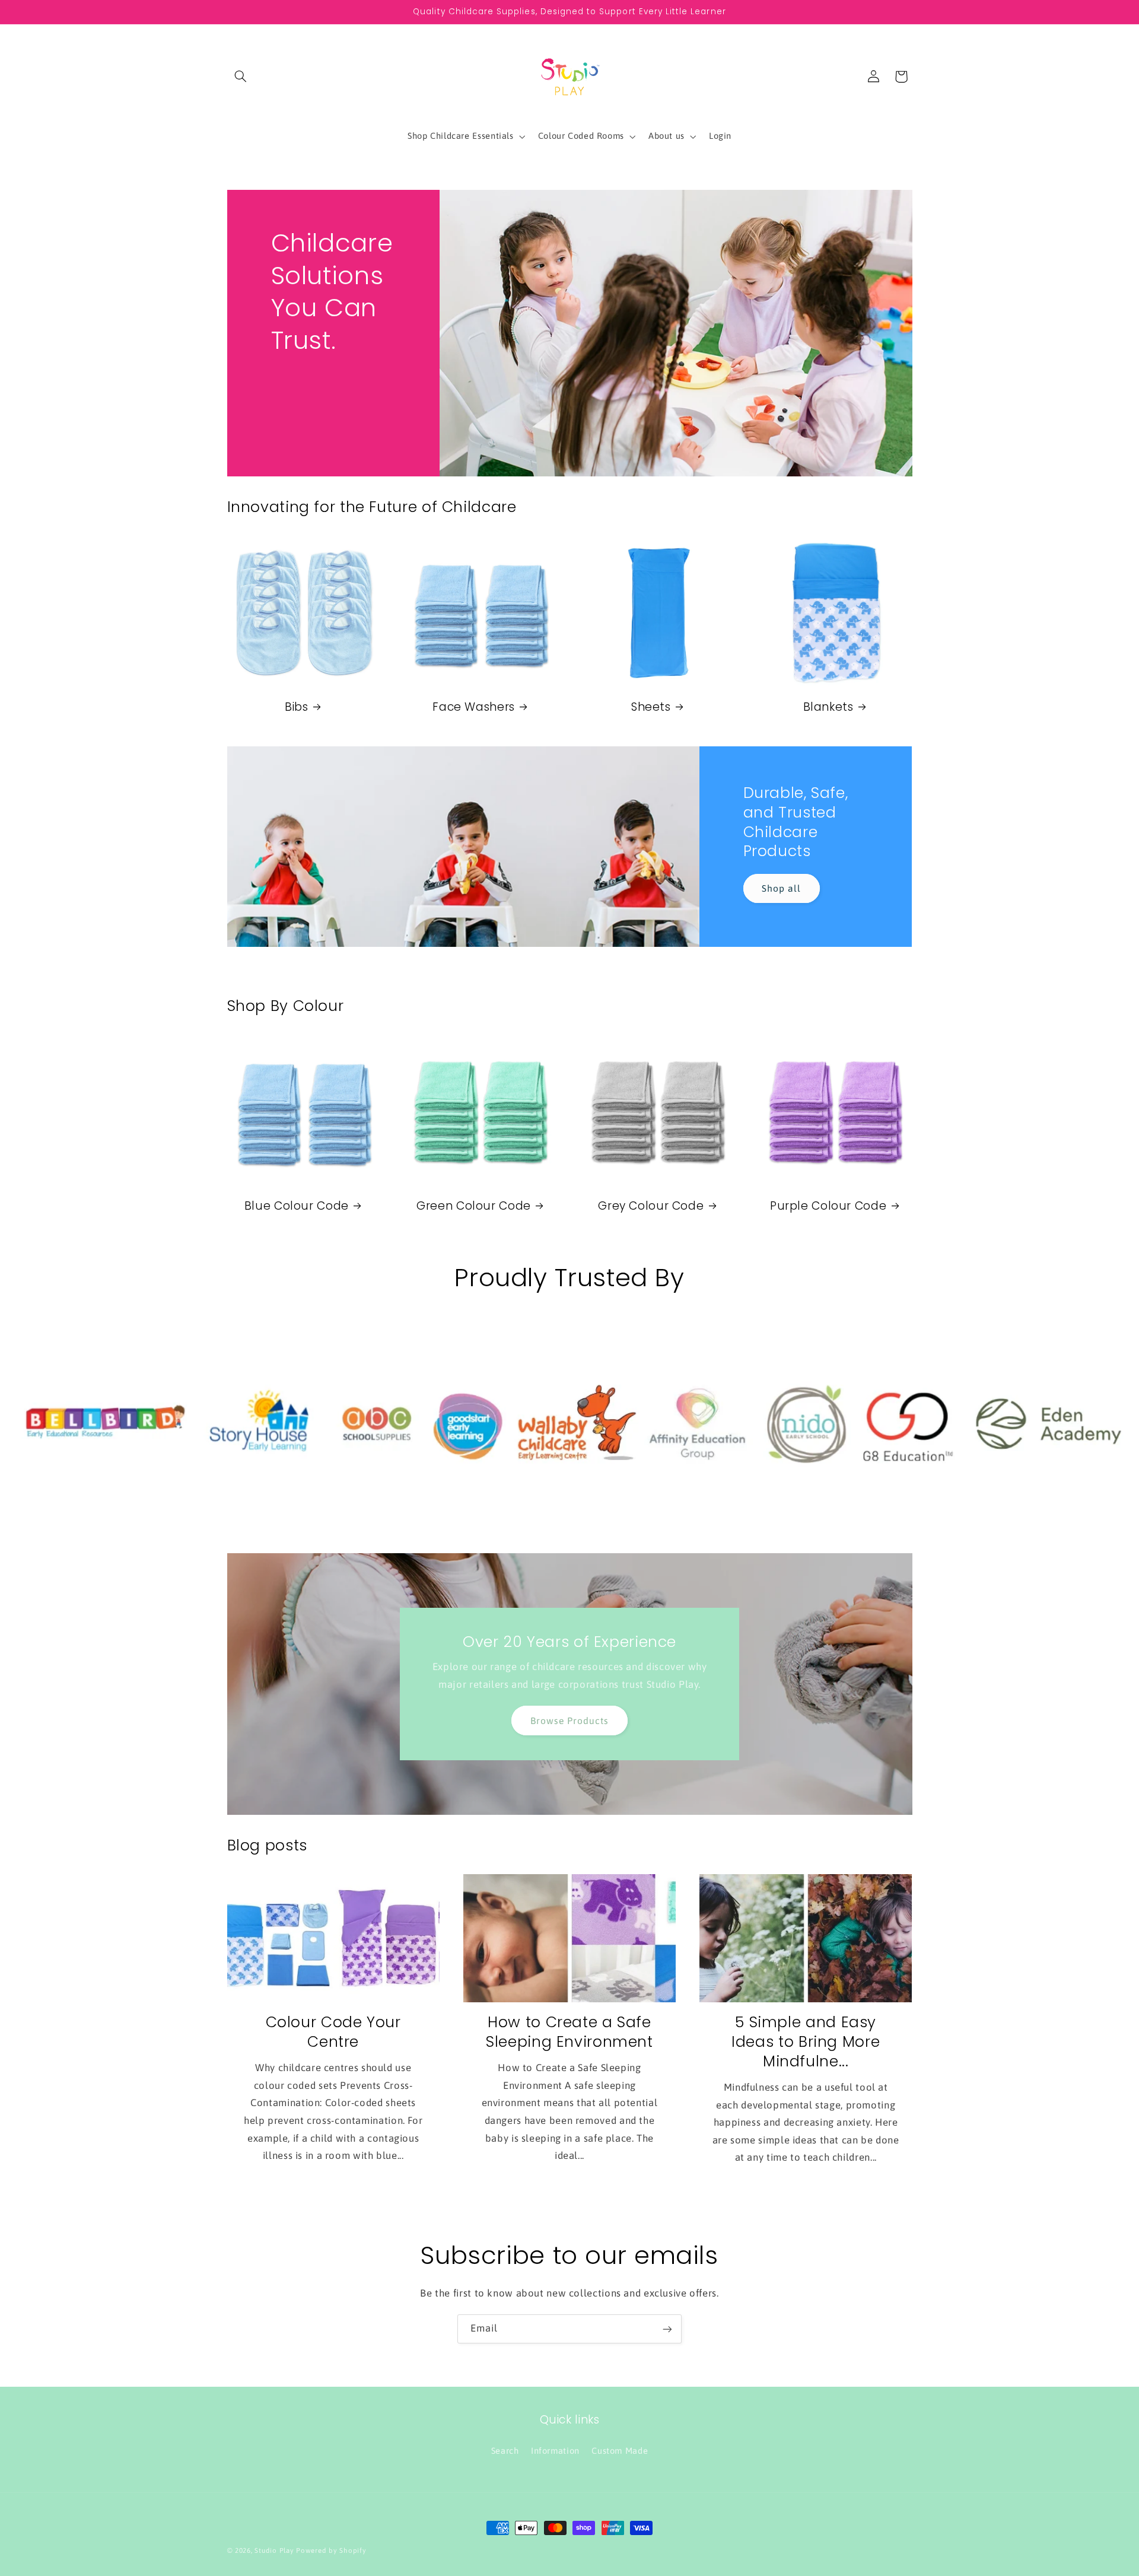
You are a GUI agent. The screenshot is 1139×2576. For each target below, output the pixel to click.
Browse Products (570, 1720)
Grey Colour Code (651, 1206)
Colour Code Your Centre (333, 2033)
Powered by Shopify (331, 2550)
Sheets (651, 707)
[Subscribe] (667, 2329)
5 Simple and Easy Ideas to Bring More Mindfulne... (806, 2042)
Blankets (828, 707)
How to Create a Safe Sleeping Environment (569, 2033)
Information (555, 2450)
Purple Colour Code (828, 1206)
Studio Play (274, 2550)
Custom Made (620, 2450)
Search (505, 2450)
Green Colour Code (474, 1206)
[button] (241, 77)
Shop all (781, 888)
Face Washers (474, 707)
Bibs (297, 707)
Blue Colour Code (297, 1206)
